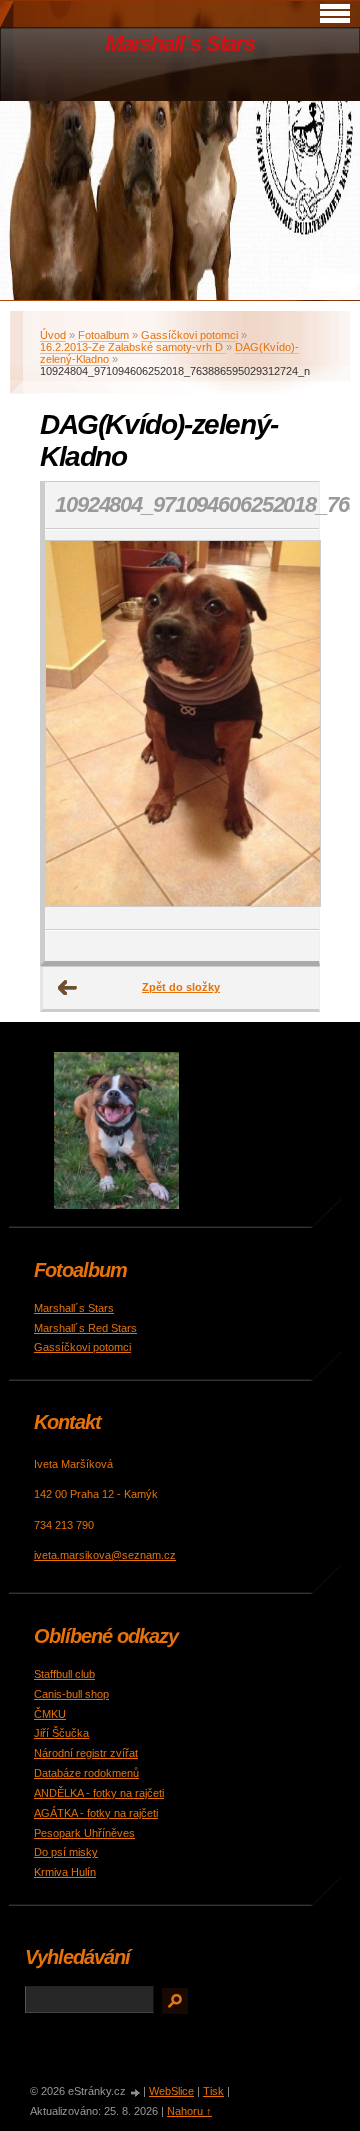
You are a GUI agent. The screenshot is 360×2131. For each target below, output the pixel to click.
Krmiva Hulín (65, 1872)
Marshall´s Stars (180, 43)
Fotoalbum (103, 335)
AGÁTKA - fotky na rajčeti (96, 1813)
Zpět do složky (181, 987)
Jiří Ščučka (61, 1733)
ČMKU (50, 1714)
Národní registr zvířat (86, 1753)
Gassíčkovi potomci (189, 335)
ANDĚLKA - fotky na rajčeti (99, 1793)
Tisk (213, 2091)
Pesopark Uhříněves (84, 1833)
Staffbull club (64, 1674)
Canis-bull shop (71, 1694)
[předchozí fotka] (77, 729)
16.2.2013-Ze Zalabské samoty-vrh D (133, 347)
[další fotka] (286, 729)
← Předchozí (68, 988)
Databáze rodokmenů (86, 1773)
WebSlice (171, 2091)
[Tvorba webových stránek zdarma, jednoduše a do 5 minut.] (136, 2092)
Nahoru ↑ (189, 2111)
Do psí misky (66, 1852)
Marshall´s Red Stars (85, 1328)
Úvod (53, 335)
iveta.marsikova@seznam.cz (105, 1555)
